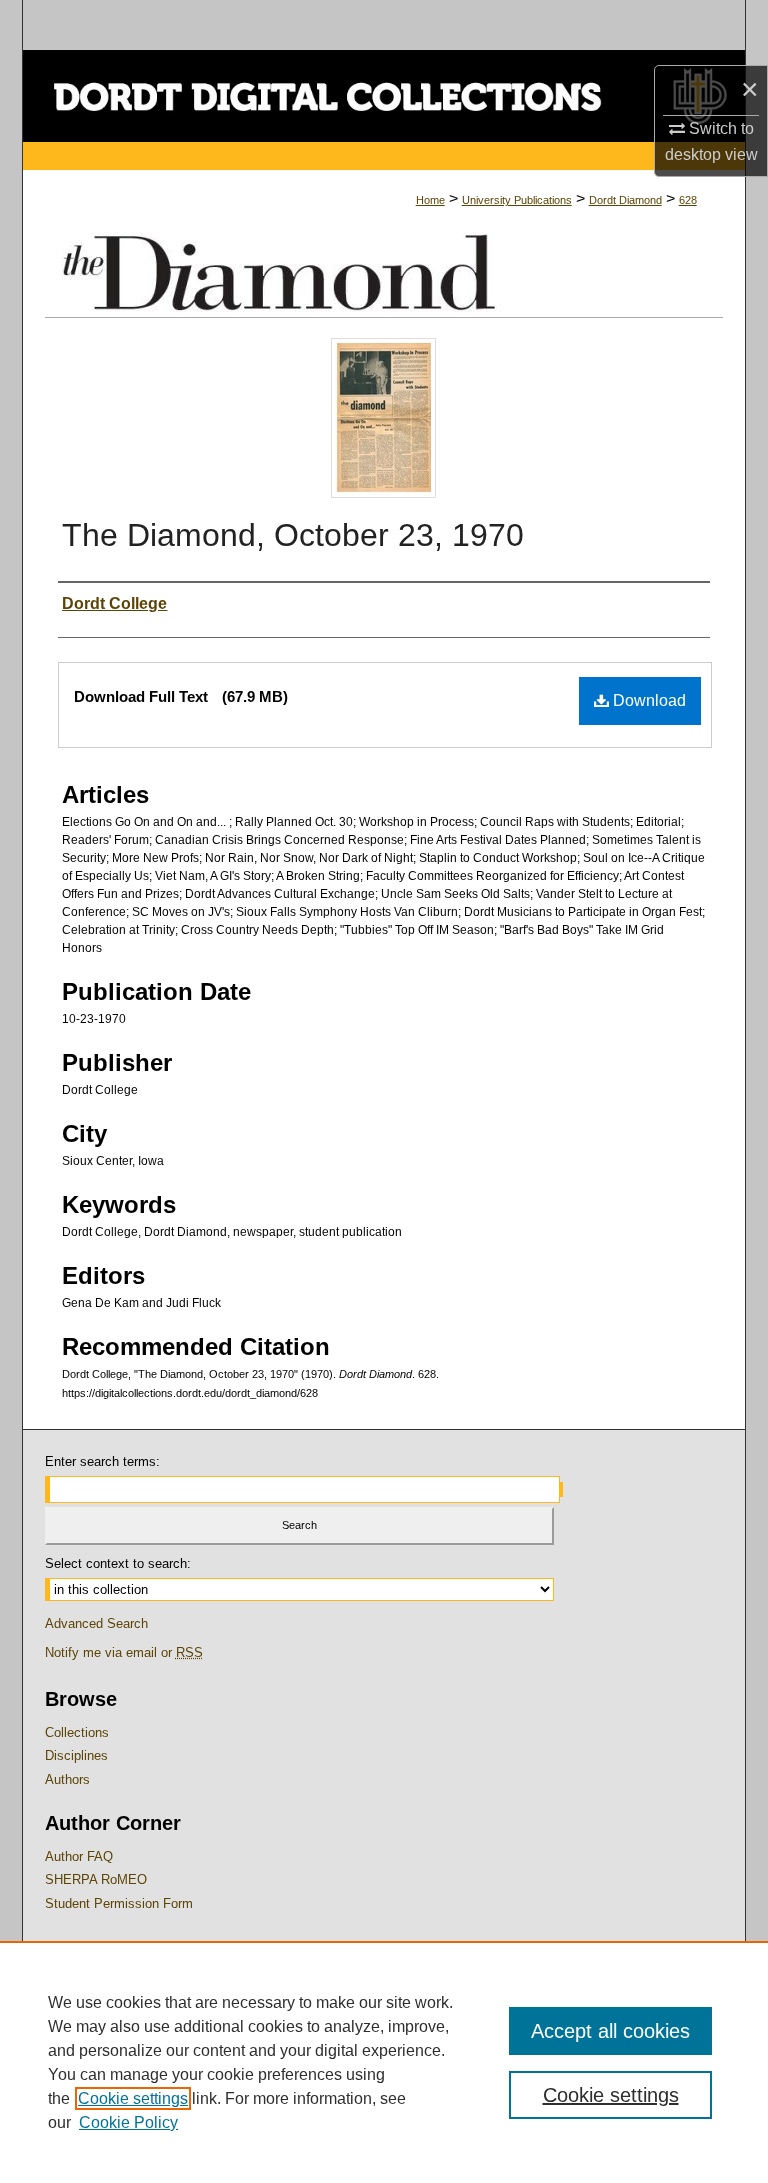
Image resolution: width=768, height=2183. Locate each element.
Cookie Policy (128, 2122)
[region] (384, 2062)
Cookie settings (133, 2098)
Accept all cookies (610, 2031)
